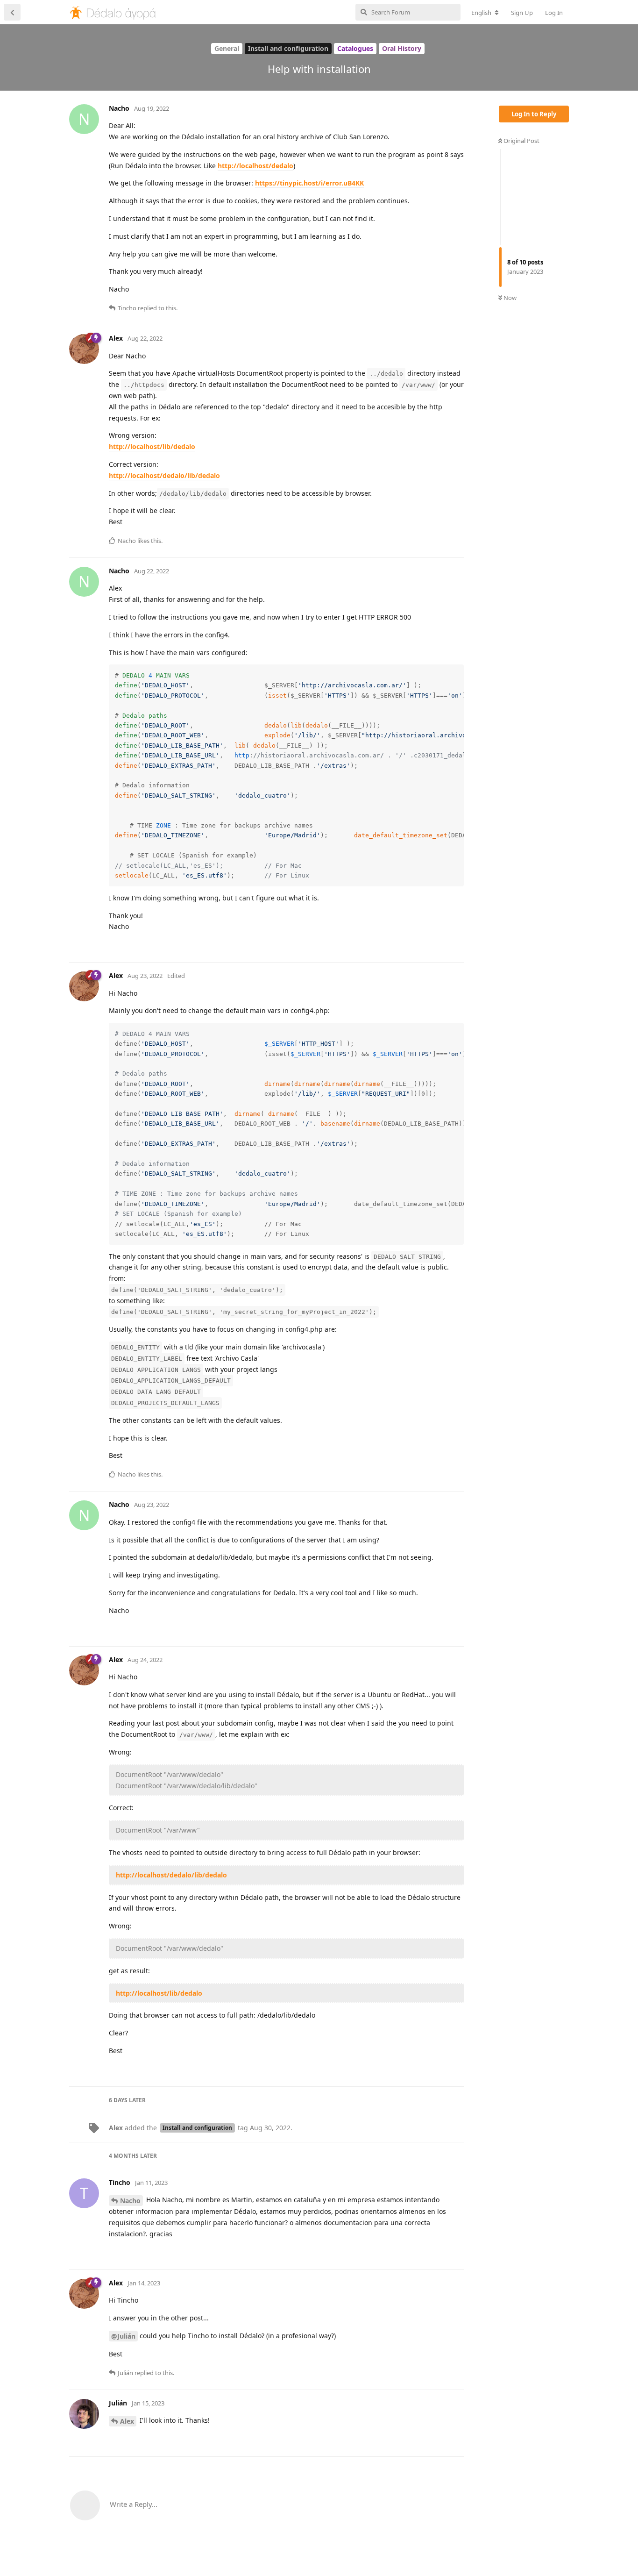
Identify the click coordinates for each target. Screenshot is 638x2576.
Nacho (130, 2201)
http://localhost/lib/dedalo (152, 446)
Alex (127, 2421)
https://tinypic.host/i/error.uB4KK (309, 183)
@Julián (123, 2336)
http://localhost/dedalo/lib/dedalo (164, 475)
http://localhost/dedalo (255, 166)
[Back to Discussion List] (12, 12)
